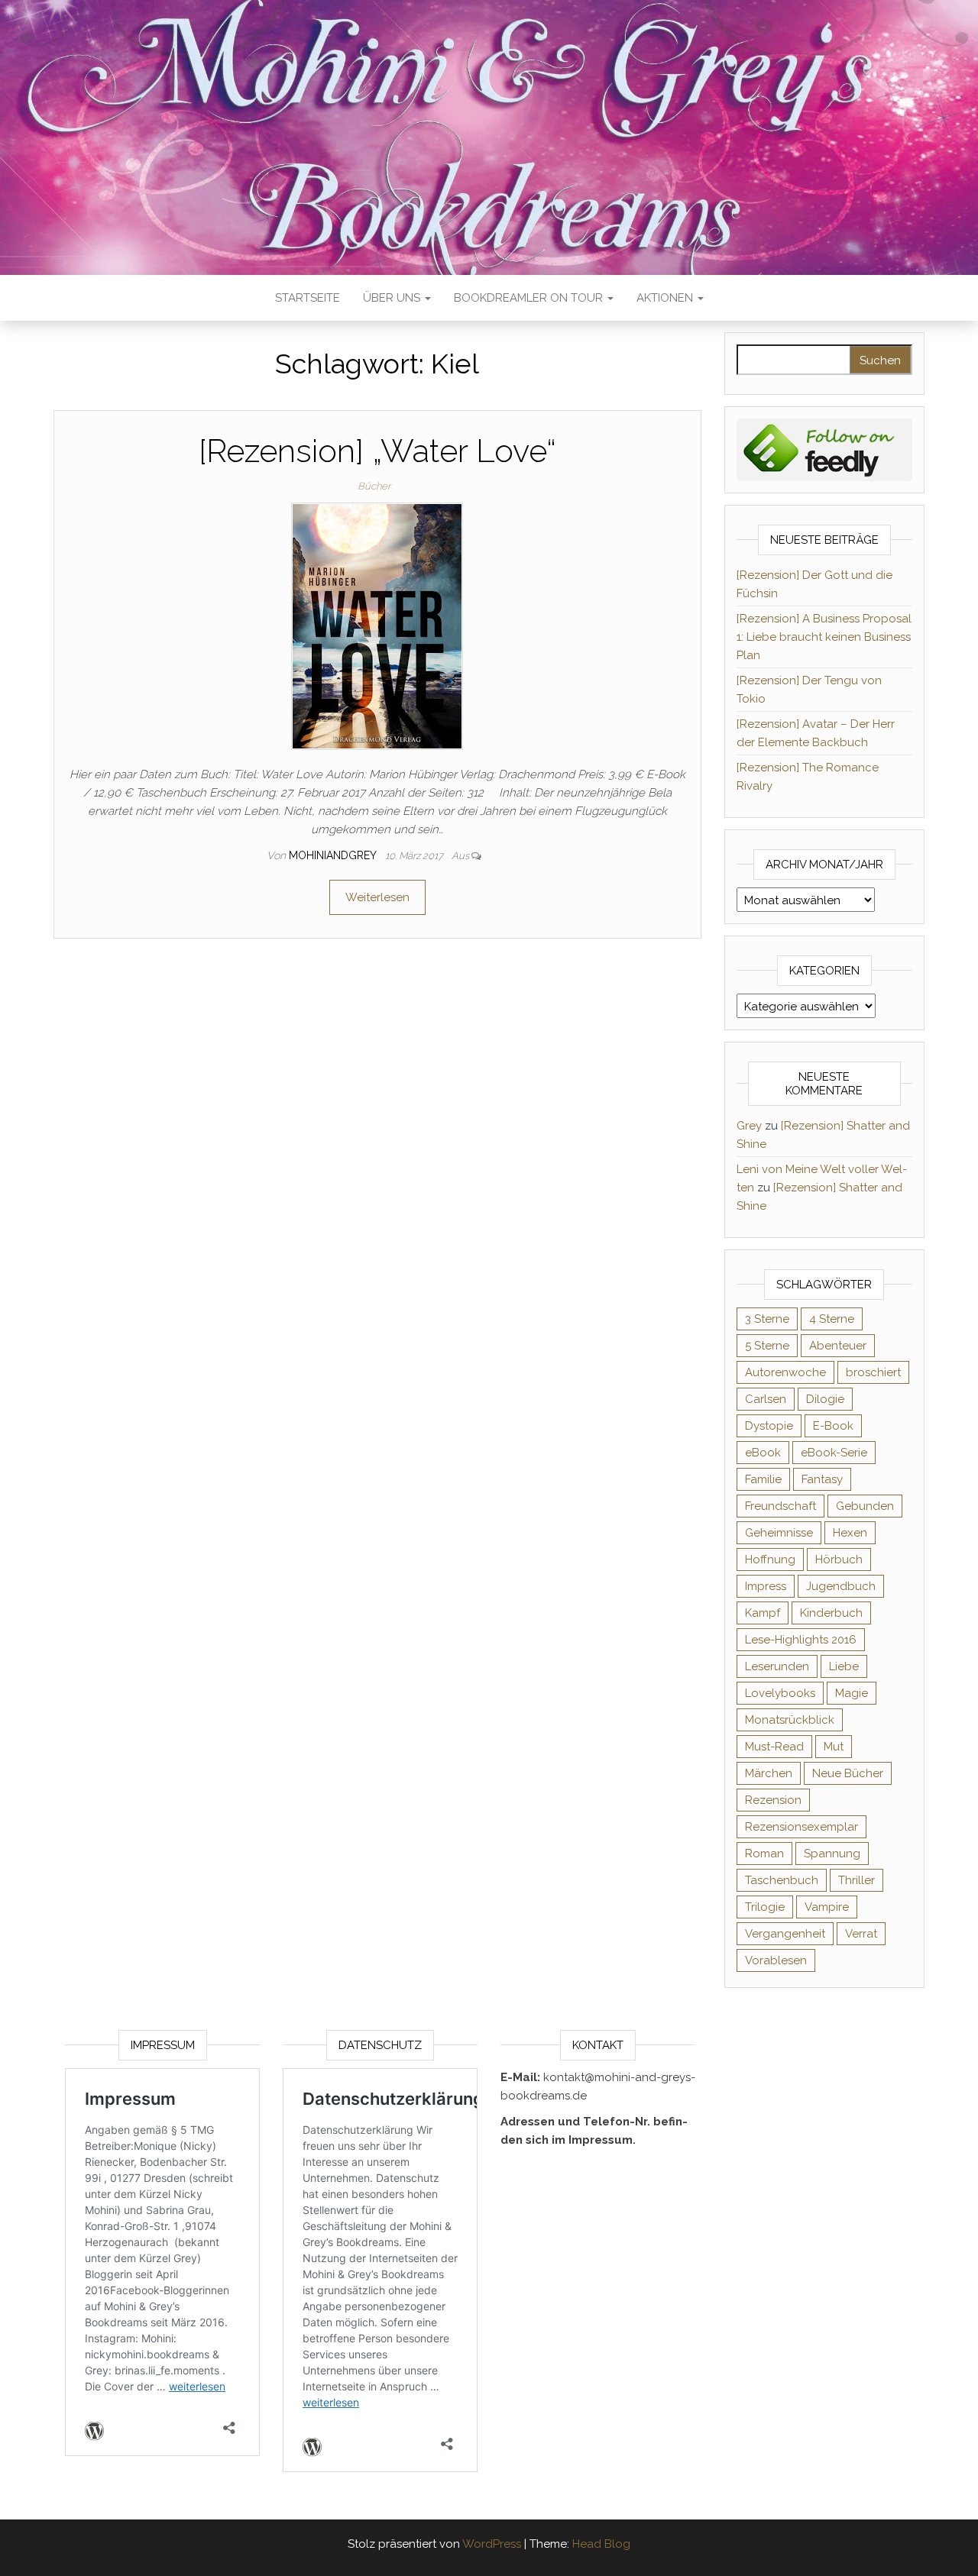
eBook (763, 1453)
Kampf (763, 1613)
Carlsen (766, 1399)
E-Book (833, 1426)
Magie (852, 1693)
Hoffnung (770, 1559)
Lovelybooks (780, 1693)
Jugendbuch (841, 1586)
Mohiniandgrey (334, 855)
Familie (763, 1479)
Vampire (827, 1907)
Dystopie (769, 1426)
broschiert (873, 1372)
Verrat (861, 1934)
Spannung (832, 1854)
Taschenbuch (782, 1880)
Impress (766, 1586)
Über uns (393, 298)
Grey (749, 1126)
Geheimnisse (779, 1533)
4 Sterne (832, 1319)
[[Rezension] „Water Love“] (377, 625)
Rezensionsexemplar (802, 1827)
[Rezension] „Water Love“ (377, 451)
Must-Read (774, 1747)
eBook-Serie (834, 1453)
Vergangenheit (785, 1934)
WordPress (492, 2544)
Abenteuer (838, 1346)
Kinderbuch (831, 1613)
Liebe (844, 1666)
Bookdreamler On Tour (530, 298)
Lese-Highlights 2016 (801, 1640)
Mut (834, 1747)
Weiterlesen (377, 897)
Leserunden (777, 1666)
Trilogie (765, 1907)
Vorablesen (776, 1960)
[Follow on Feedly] (825, 449)
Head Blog (601, 2544)
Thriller (857, 1880)
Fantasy (822, 1479)
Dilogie (825, 1399)
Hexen (850, 1533)
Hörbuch (839, 1559)
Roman (764, 1854)
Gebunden (865, 1506)
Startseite (308, 298)
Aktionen (666, 298)
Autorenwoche (785, 1372)
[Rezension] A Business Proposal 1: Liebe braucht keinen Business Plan (824, 637)
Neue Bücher (848, 1773)
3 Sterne (767, 1319)
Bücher (374, 486)
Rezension (773, 1800)
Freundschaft (780, 1506)
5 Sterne (767, 1346)
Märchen (769, 1773)
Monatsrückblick (790, 1720)
